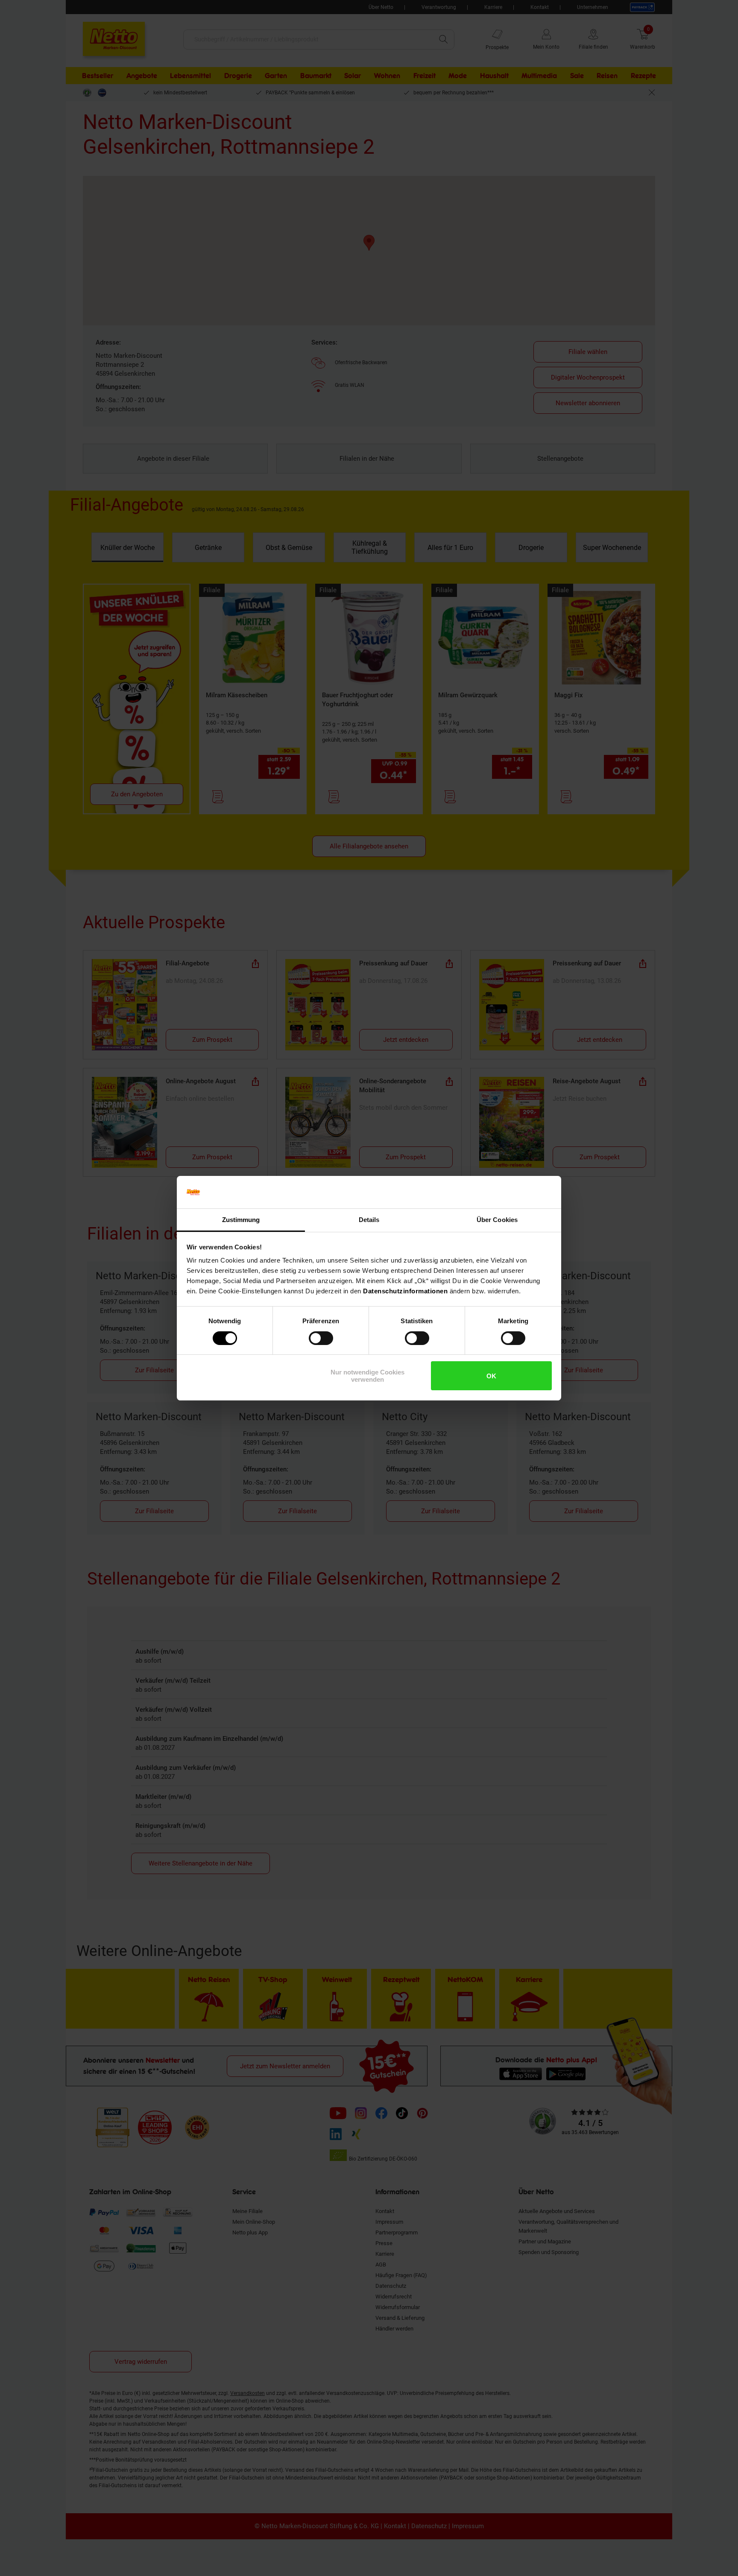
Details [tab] (369, 1220)
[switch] (321, 1338)
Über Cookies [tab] (497, 1220)
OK (491, 1376)
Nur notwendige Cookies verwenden (368, 1376)
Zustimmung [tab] (241, 1220)
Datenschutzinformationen (405, 1291)
